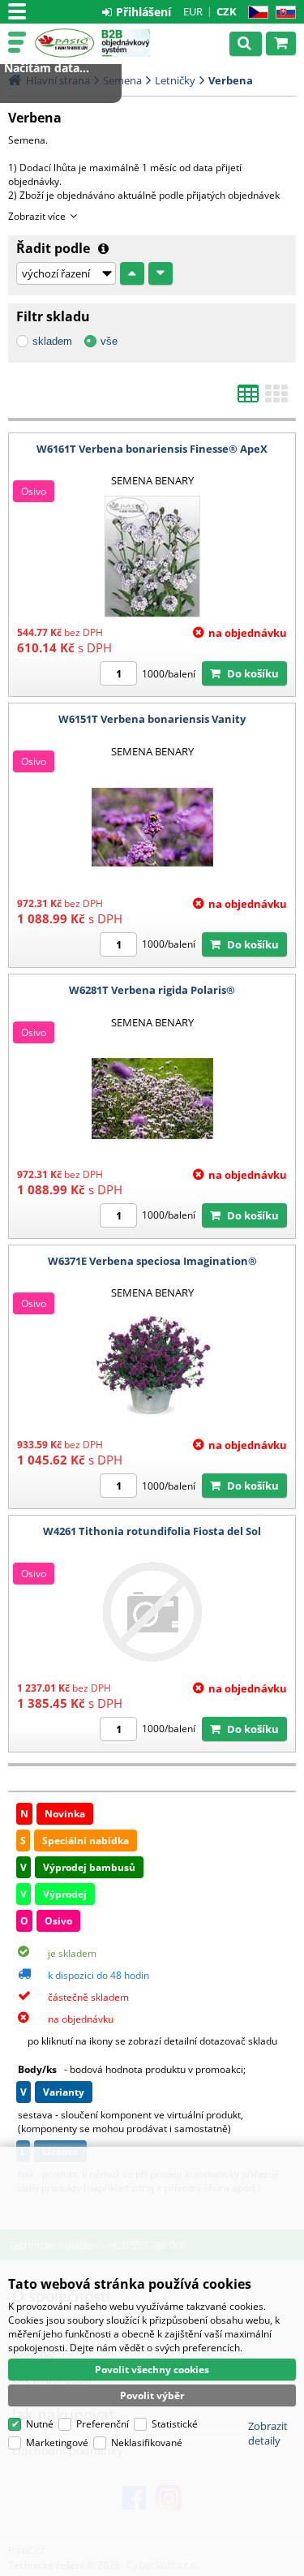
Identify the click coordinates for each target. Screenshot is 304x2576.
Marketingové (57, 2443)
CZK (227, 11)
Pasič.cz (64, 43)
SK (283, 13)
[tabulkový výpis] (248, 398)
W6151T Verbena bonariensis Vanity (152, 719)
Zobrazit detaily (268, 2433)
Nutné (40, 2424)
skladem (52, 341)
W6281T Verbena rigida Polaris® (152, 990)
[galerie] (276, 398)
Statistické (175, 2424)
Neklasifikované (147, 2443)
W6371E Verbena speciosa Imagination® (152, 1261)
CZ (255, 13)
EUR (193, 11)
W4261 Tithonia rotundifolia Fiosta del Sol (152, 1531)
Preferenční (103, 2424)
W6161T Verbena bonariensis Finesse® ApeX (152, 449)
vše (109, 341)
